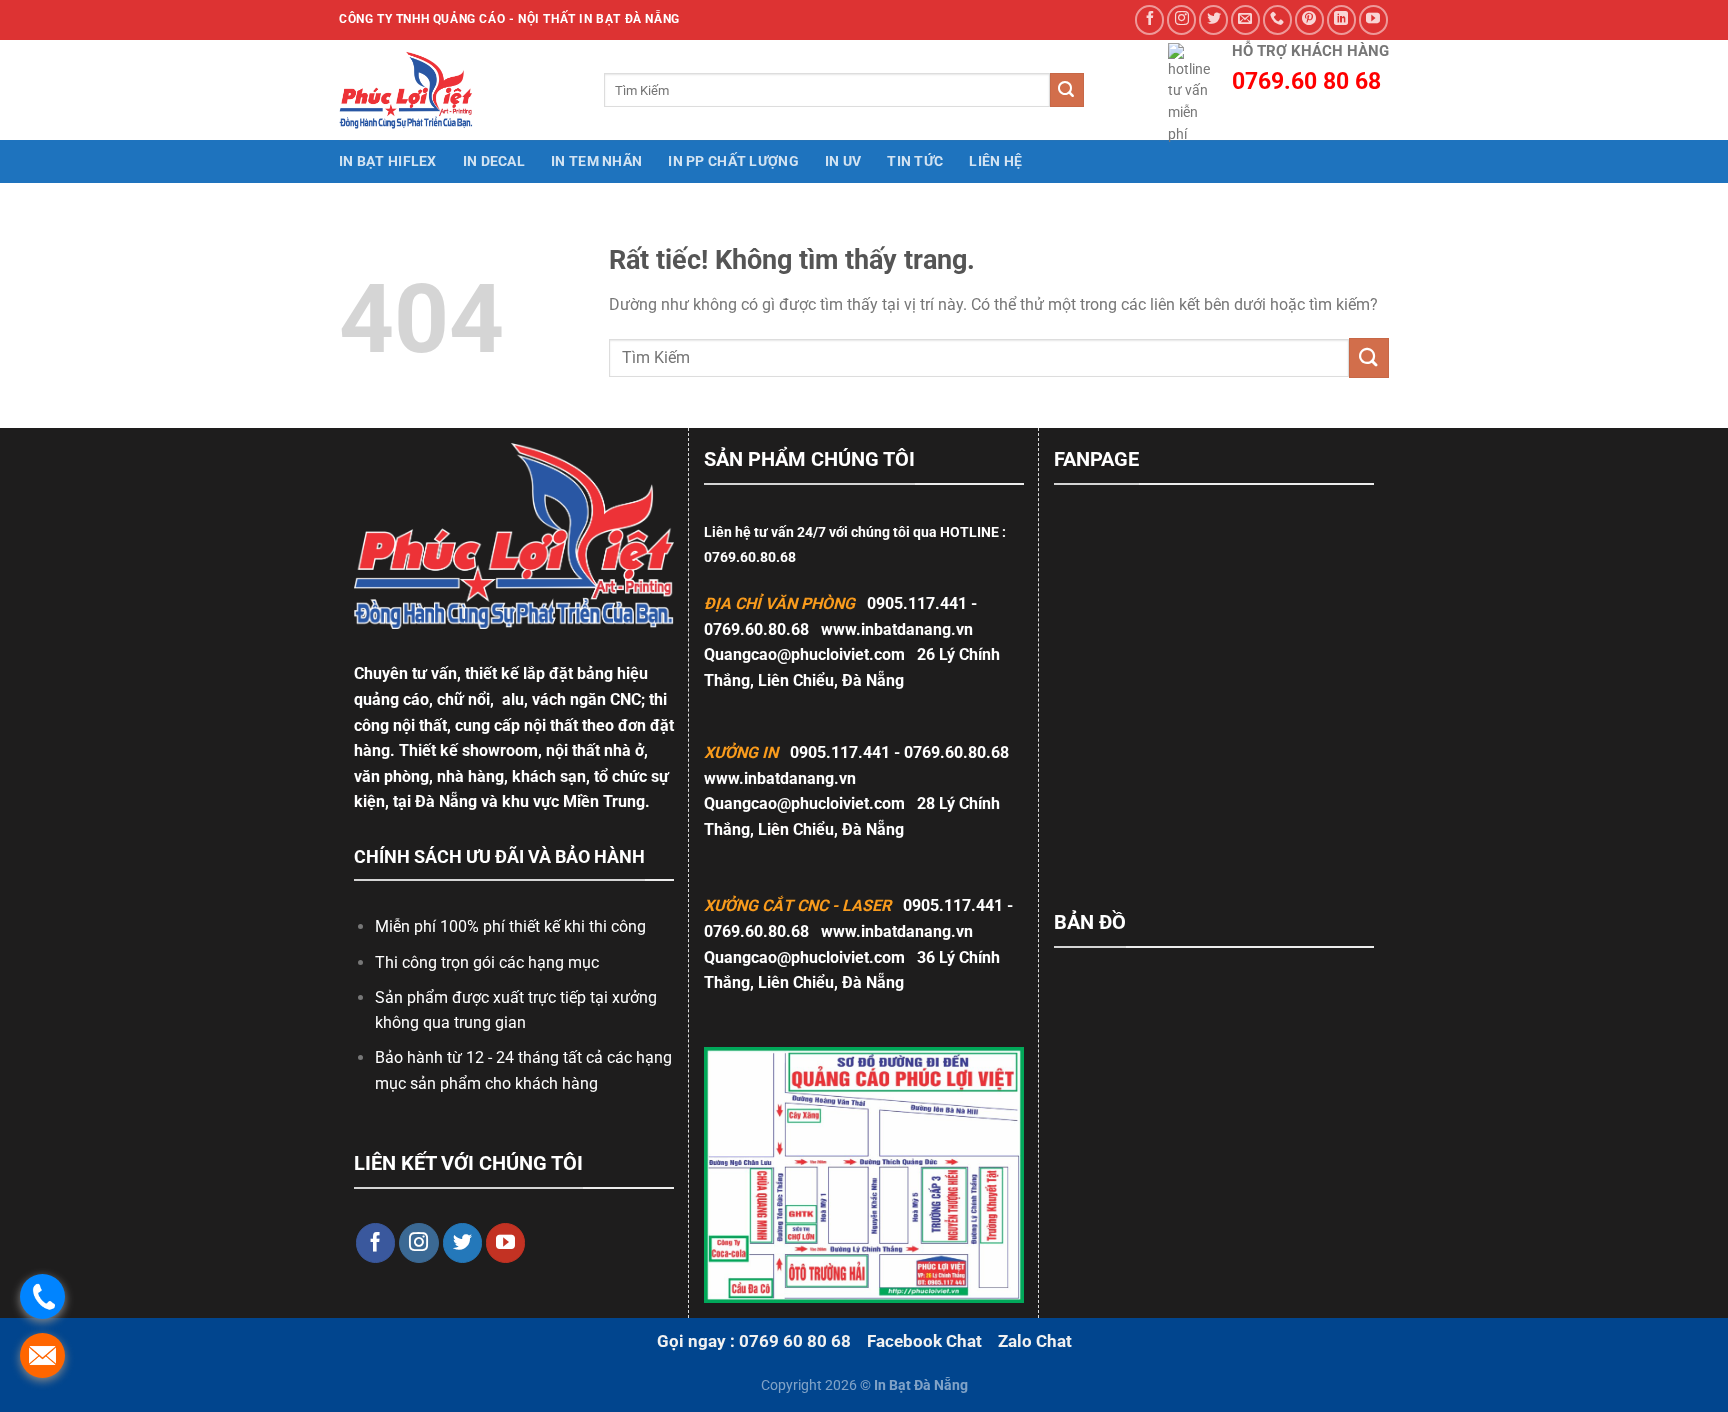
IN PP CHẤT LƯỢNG (733, 161)
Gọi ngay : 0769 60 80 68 (754, 1341)
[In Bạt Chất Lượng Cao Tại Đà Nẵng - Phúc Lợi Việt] (419, 90)
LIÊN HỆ (995, 161)
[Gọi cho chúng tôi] (1277, 19)
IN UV (843, 161)
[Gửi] (1067, 90)
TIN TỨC (915, 161)
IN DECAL (494, 161)
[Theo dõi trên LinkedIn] (1341, 19)
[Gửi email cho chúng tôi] (1245, 19)
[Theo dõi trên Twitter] (1213, 19)
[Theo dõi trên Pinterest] (1309, 19)
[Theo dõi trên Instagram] (1181, 19)
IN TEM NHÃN (596, 161)
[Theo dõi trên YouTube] (1373, 19)
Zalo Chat (1035, 1341)
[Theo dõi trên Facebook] (1149, 19)
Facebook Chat (924, 1341)
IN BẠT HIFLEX (388, 161)
